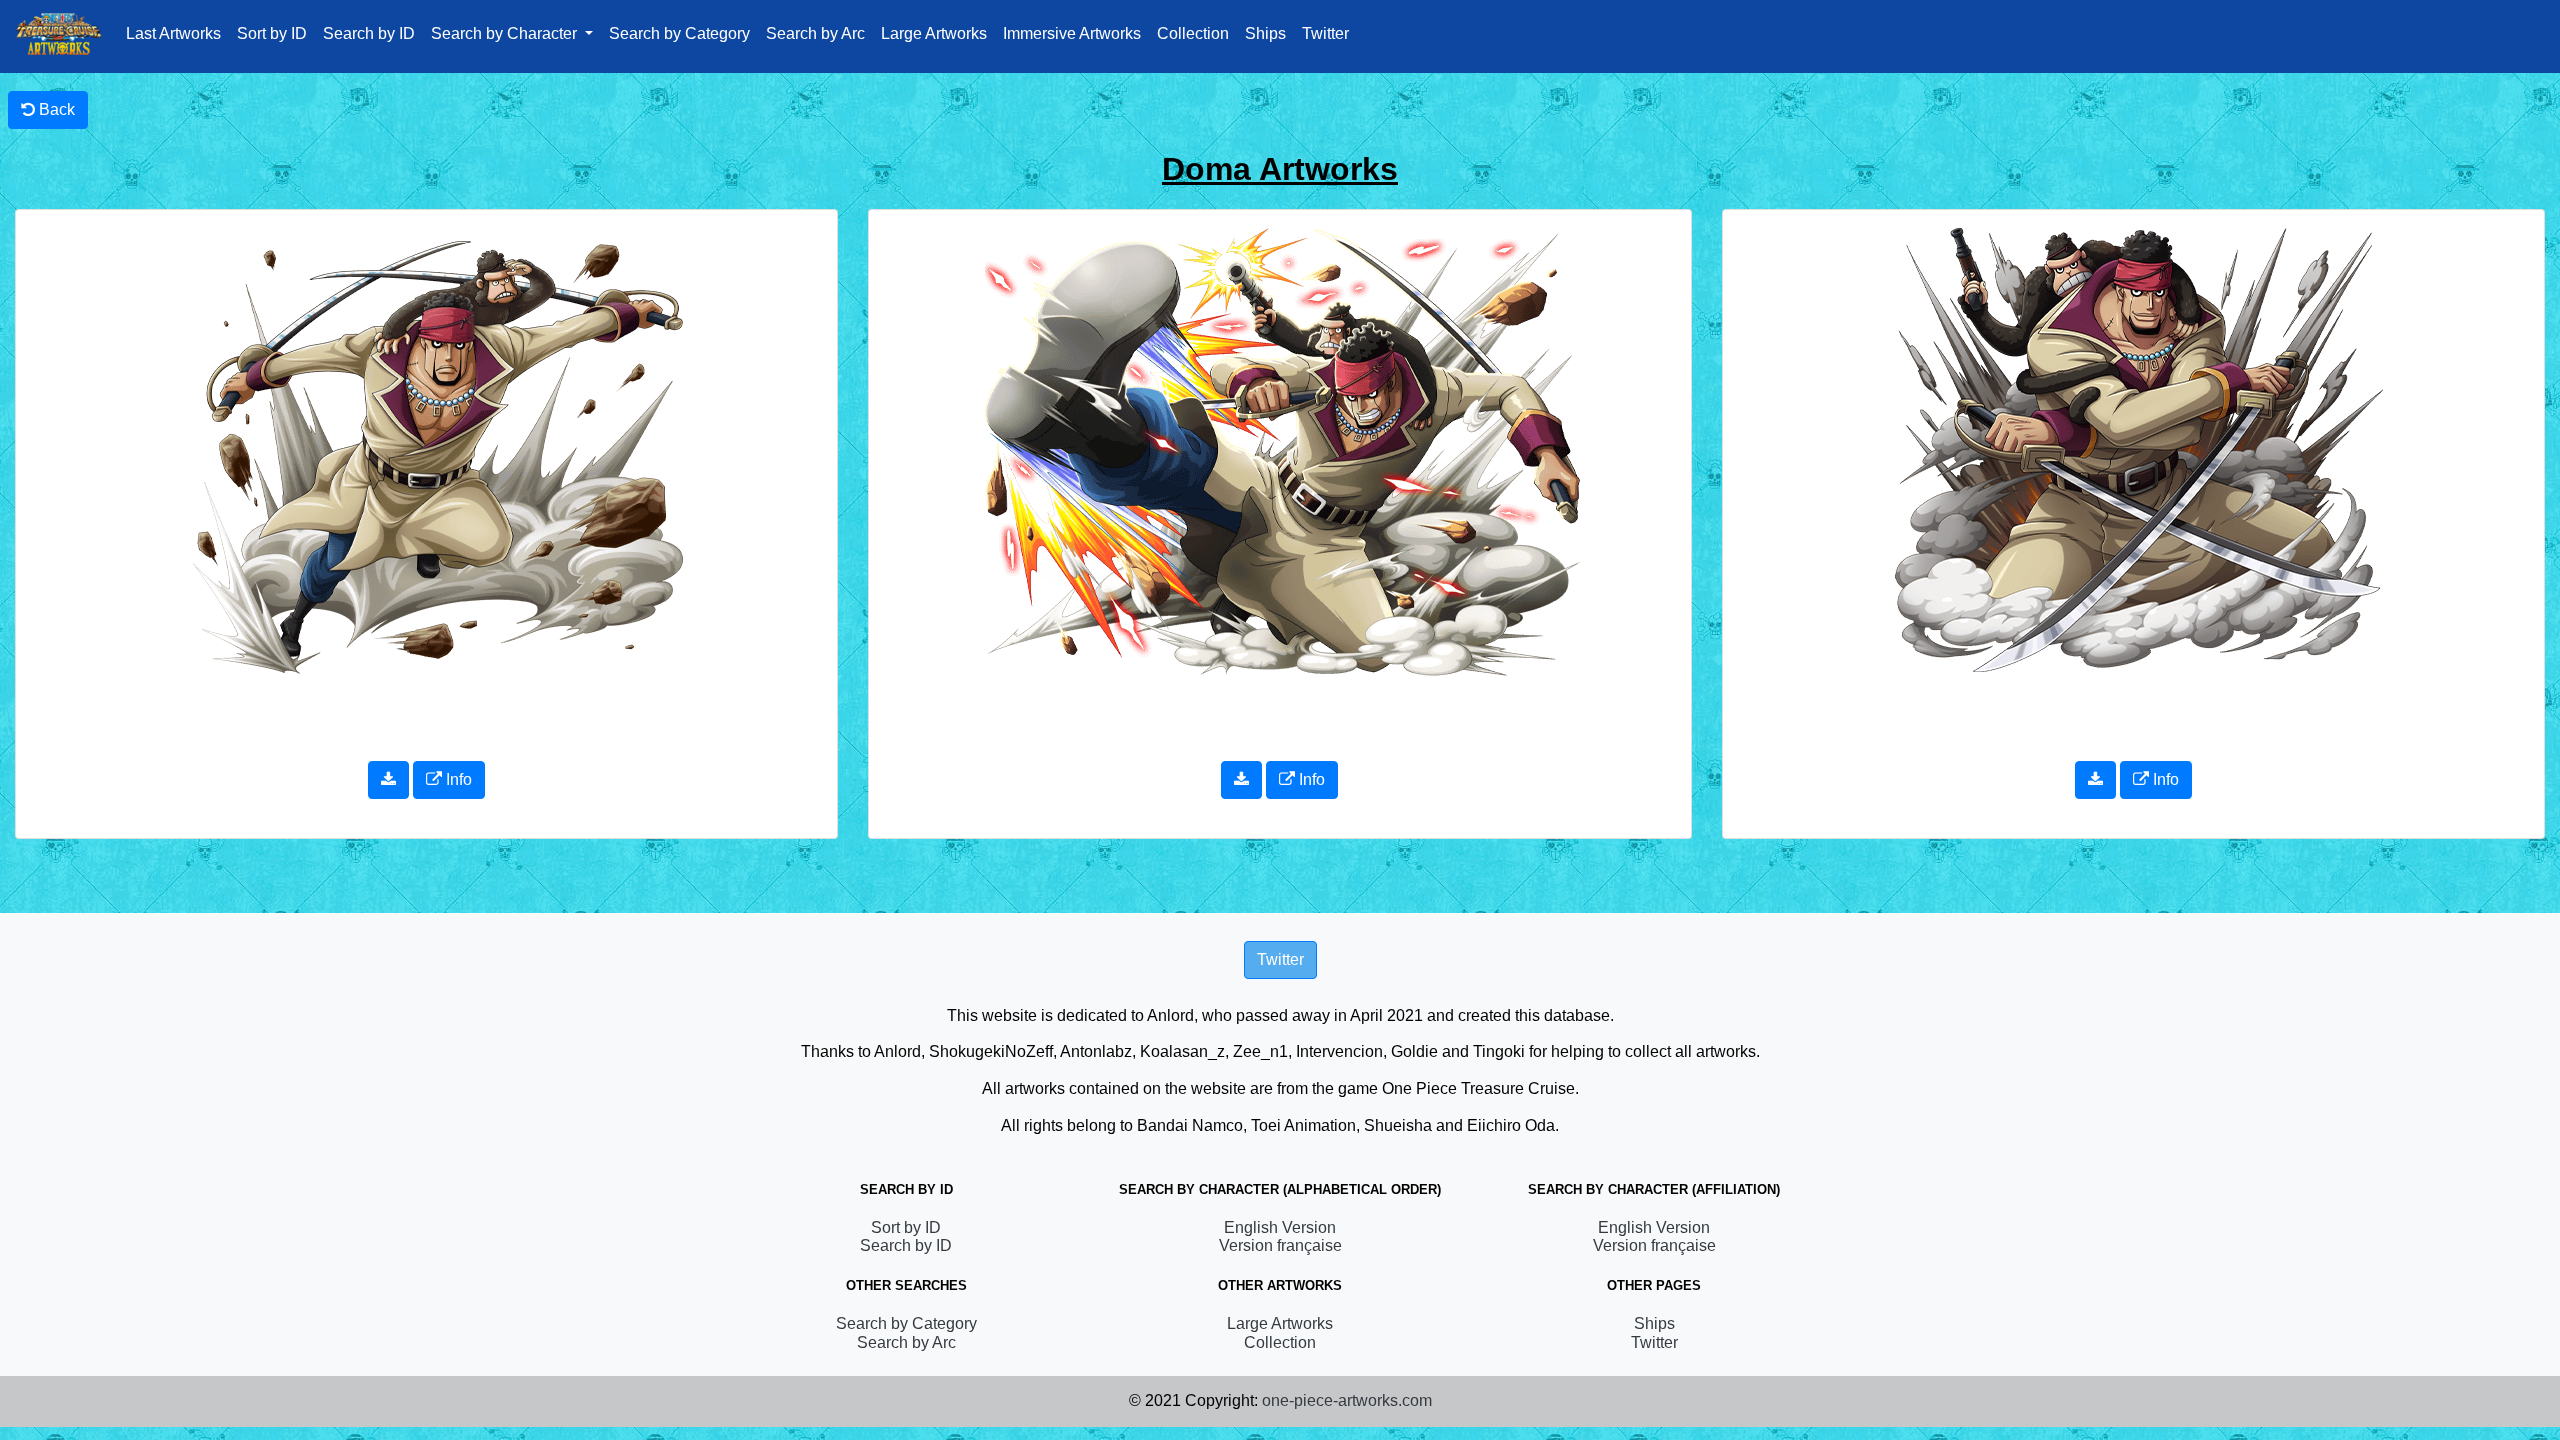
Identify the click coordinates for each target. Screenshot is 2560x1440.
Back (55, 109)
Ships (1265, 33)
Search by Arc (815, 33)
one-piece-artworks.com (1347, 1400)
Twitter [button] (1280, 959)
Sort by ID (272, 33)
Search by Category (679, 33)
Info (457, 779)
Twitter (1325, 33)
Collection (1193, 33)
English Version (1280, 1227)
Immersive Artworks (1072, 33)
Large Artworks (934, 33)
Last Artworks (173, 33)
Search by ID (369, 33)
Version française (1280, 1245)
